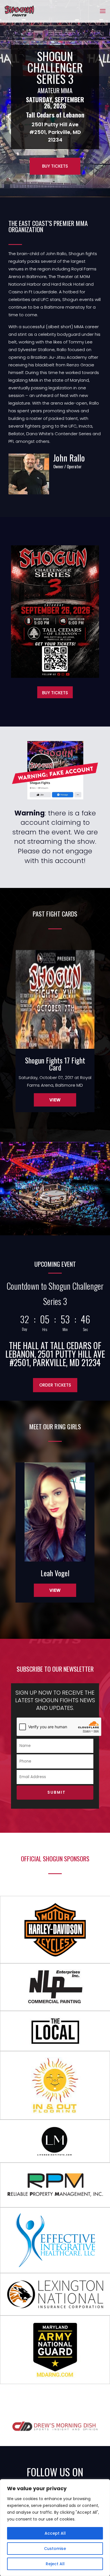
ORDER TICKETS (55, 1385)
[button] (14, 1128)
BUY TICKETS (55, 166)
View (55, 1100)
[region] (55, 2528)
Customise (55, 2549)
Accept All (55, 2533)
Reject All (55, 2564)
